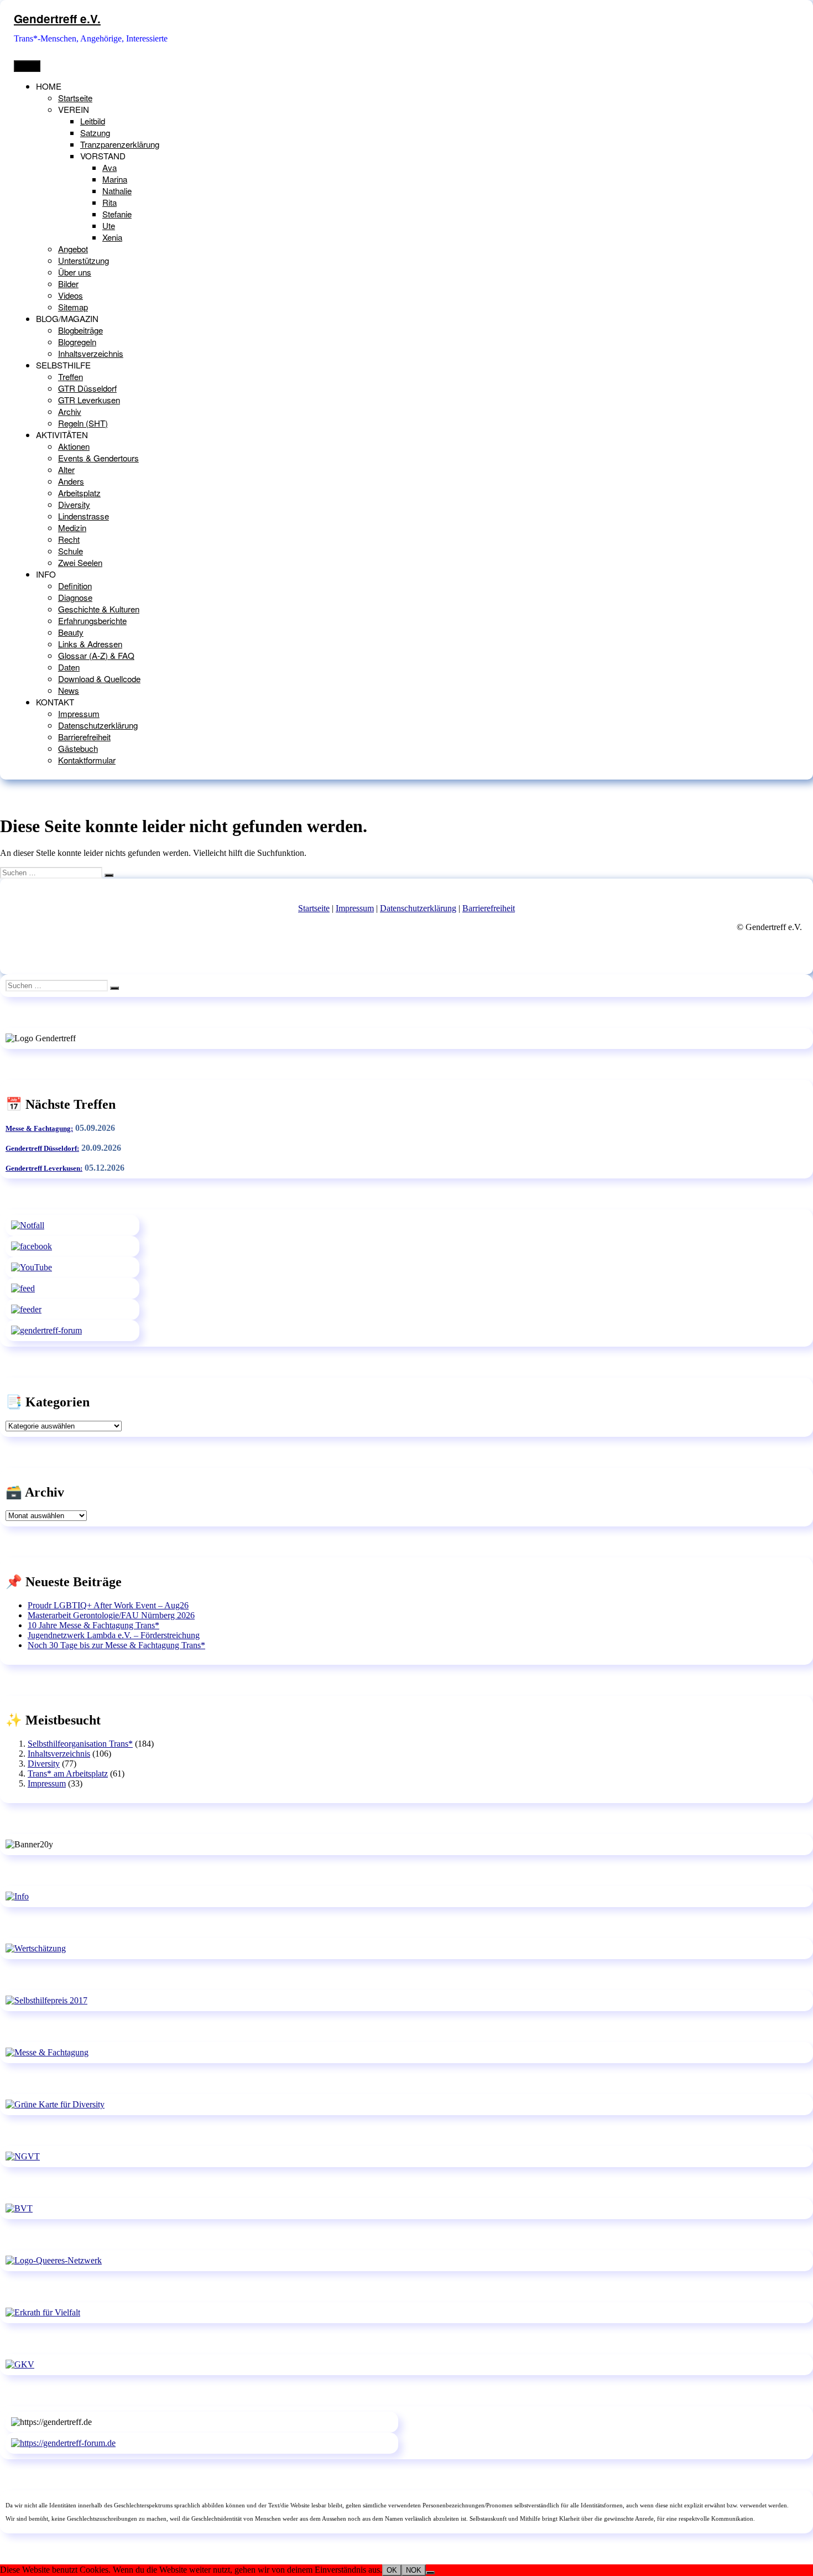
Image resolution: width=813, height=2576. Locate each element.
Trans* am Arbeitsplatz (68, 1773)
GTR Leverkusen (89, 400)
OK (392, 2570)
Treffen (71, 376)
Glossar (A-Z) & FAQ (96, 655)
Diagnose (75, 597)
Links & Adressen (90, 644)
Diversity (74, 504)
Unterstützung (84, 260)
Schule (71, 551)
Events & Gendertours (98, 458)
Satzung (95, 133)
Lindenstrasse (84, 516)
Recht (69, 539)
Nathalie (117, 191)
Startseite (75, 98)
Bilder (68, 284)
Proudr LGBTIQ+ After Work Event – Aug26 (108, 1605)
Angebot (73, 249)
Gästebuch (78, 748)
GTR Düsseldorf (87, 388)
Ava (110, 167)
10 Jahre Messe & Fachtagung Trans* (93, 1625)
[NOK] (430, 2573)
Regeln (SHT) (83, 423)
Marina (115, 179)
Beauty (71, 632)
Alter (66, 469)
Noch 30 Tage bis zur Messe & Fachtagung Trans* (116, 1645)
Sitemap (73, 307)
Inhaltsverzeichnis (91, 353)
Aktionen (74, 446)
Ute (109, 225)
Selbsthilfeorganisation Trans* (80, 1744)
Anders (71, 481)
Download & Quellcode (99, 679)
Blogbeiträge (80, 330)
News (69, 690)
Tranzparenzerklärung (120, 144)
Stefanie (117, 214)
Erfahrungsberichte (92, 620)
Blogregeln (77, 342)
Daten (69, 667)
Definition (75, 586)
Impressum (79, 713)
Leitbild (93, 121)
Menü (27, 66)
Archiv (70, 411)
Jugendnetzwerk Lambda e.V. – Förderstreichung (114, 1635)
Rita (110, 202)
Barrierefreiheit (84, 737)
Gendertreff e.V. (57, 19)
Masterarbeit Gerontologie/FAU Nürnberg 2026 (111, 1615)
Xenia (112, 237)
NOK (414, 2570)
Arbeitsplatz (79, 493)
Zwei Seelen (80, 562)
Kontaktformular (87, 760)
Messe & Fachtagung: (39, 1128)
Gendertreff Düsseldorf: (42, 1148)
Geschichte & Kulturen (99, 609)
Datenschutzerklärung (98, 725)
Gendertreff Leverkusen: (44, 1168)
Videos (71, 295)
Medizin (72, 528)
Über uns (75, 272)
